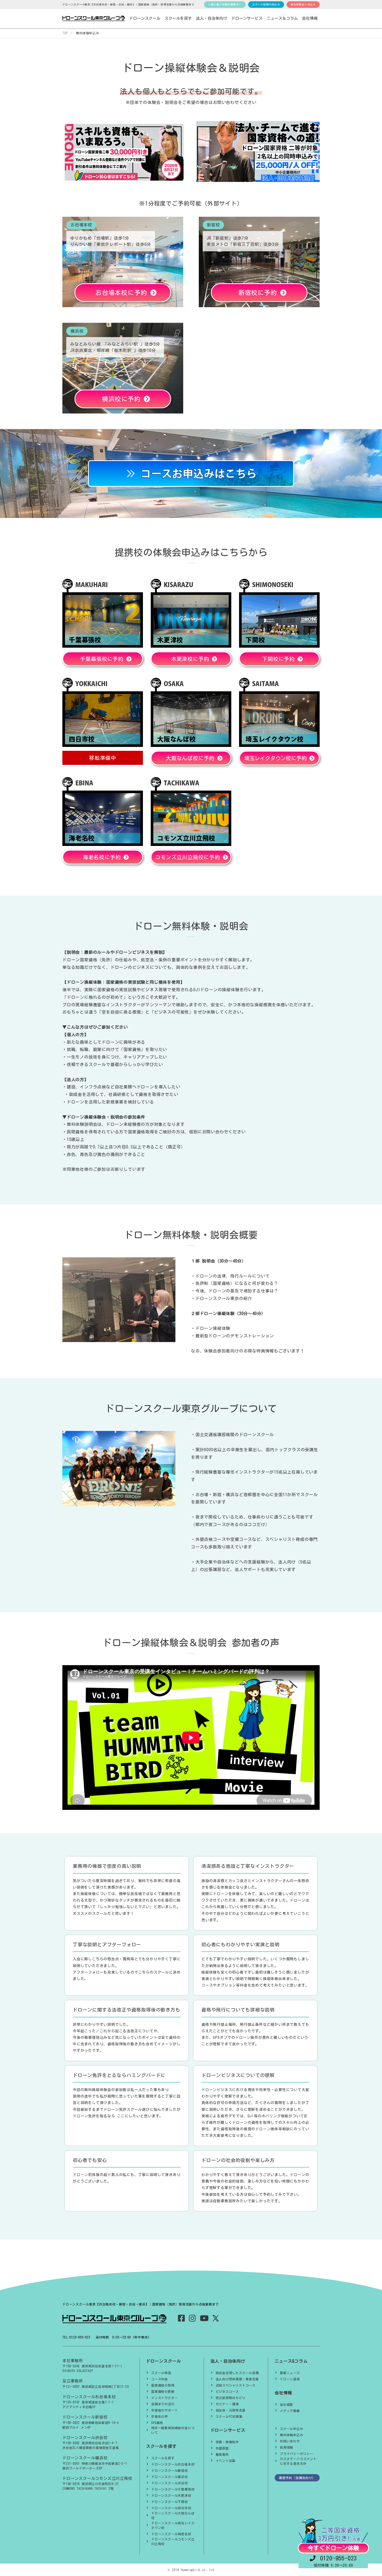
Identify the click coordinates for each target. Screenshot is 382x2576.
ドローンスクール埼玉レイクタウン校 (173, 2525)
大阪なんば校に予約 (192, 758)
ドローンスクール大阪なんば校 (173, 2515)
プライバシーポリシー (297, 2454)
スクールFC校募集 (229, 2416)
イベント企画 (226, 2461)
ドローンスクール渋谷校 (170, 2483)
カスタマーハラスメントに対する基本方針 (298, 2461)
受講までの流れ (163, 2404)
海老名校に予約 (103, 857)
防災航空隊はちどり (231, 2398)
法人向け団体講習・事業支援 (237, 2379)
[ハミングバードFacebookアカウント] (182, 2319)
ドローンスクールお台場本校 (173, 2464)
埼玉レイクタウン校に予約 (277, 758)
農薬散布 (222, 2454)
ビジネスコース (227, 2391)
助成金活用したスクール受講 (237, 2373)
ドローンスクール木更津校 (171, 2495)
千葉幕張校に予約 (103, 659)
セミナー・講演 (227, 2404)
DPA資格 (157, 2423)
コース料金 (160, 2379)
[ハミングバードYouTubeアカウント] (204, 2319)
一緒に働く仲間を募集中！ (225, 4)
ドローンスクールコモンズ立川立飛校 (173, 2541)
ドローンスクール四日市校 (171, 2508)
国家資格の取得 (163, 2385)
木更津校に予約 (192, 659)
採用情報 (286, 2447)
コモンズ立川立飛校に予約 (189, 857)
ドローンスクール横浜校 (170, 2477)
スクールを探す (163, 2458)
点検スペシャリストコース (236, 2385)
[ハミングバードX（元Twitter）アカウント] (216, 2318)
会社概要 (286, 2404)
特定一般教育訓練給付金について (173, 2430)
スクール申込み (292, 2429)
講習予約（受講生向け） (297, 2478)
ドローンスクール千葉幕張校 (173, 2489)
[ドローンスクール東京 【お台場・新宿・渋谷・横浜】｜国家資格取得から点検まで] (94, 19)
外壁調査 (222, 2448)
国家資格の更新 (163, 2391)
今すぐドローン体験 (333, 2548)
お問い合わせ (290, 2441)
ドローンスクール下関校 (170, 2502)
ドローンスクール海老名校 (171, 2534)
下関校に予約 (280, 659)
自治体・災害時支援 (231, 2410)
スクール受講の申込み (266, 4)
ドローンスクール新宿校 (170, 2470)
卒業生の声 (160, 2416)
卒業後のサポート (164, 2410)
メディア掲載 (290, 2411)
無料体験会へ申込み (303, 4)
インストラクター (164, 2398)
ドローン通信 (290, 2379)
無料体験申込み (292, 2435)
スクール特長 (161, 2373)
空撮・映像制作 (227, 2442)
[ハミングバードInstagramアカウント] (192, 2319)
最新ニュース (290, 2373)
